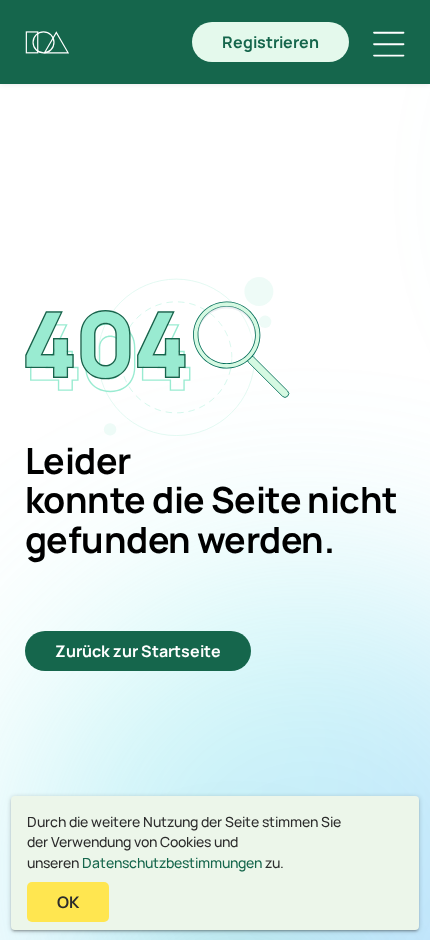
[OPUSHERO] (47, 42)
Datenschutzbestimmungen (172, 862)
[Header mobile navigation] (389, 44)
